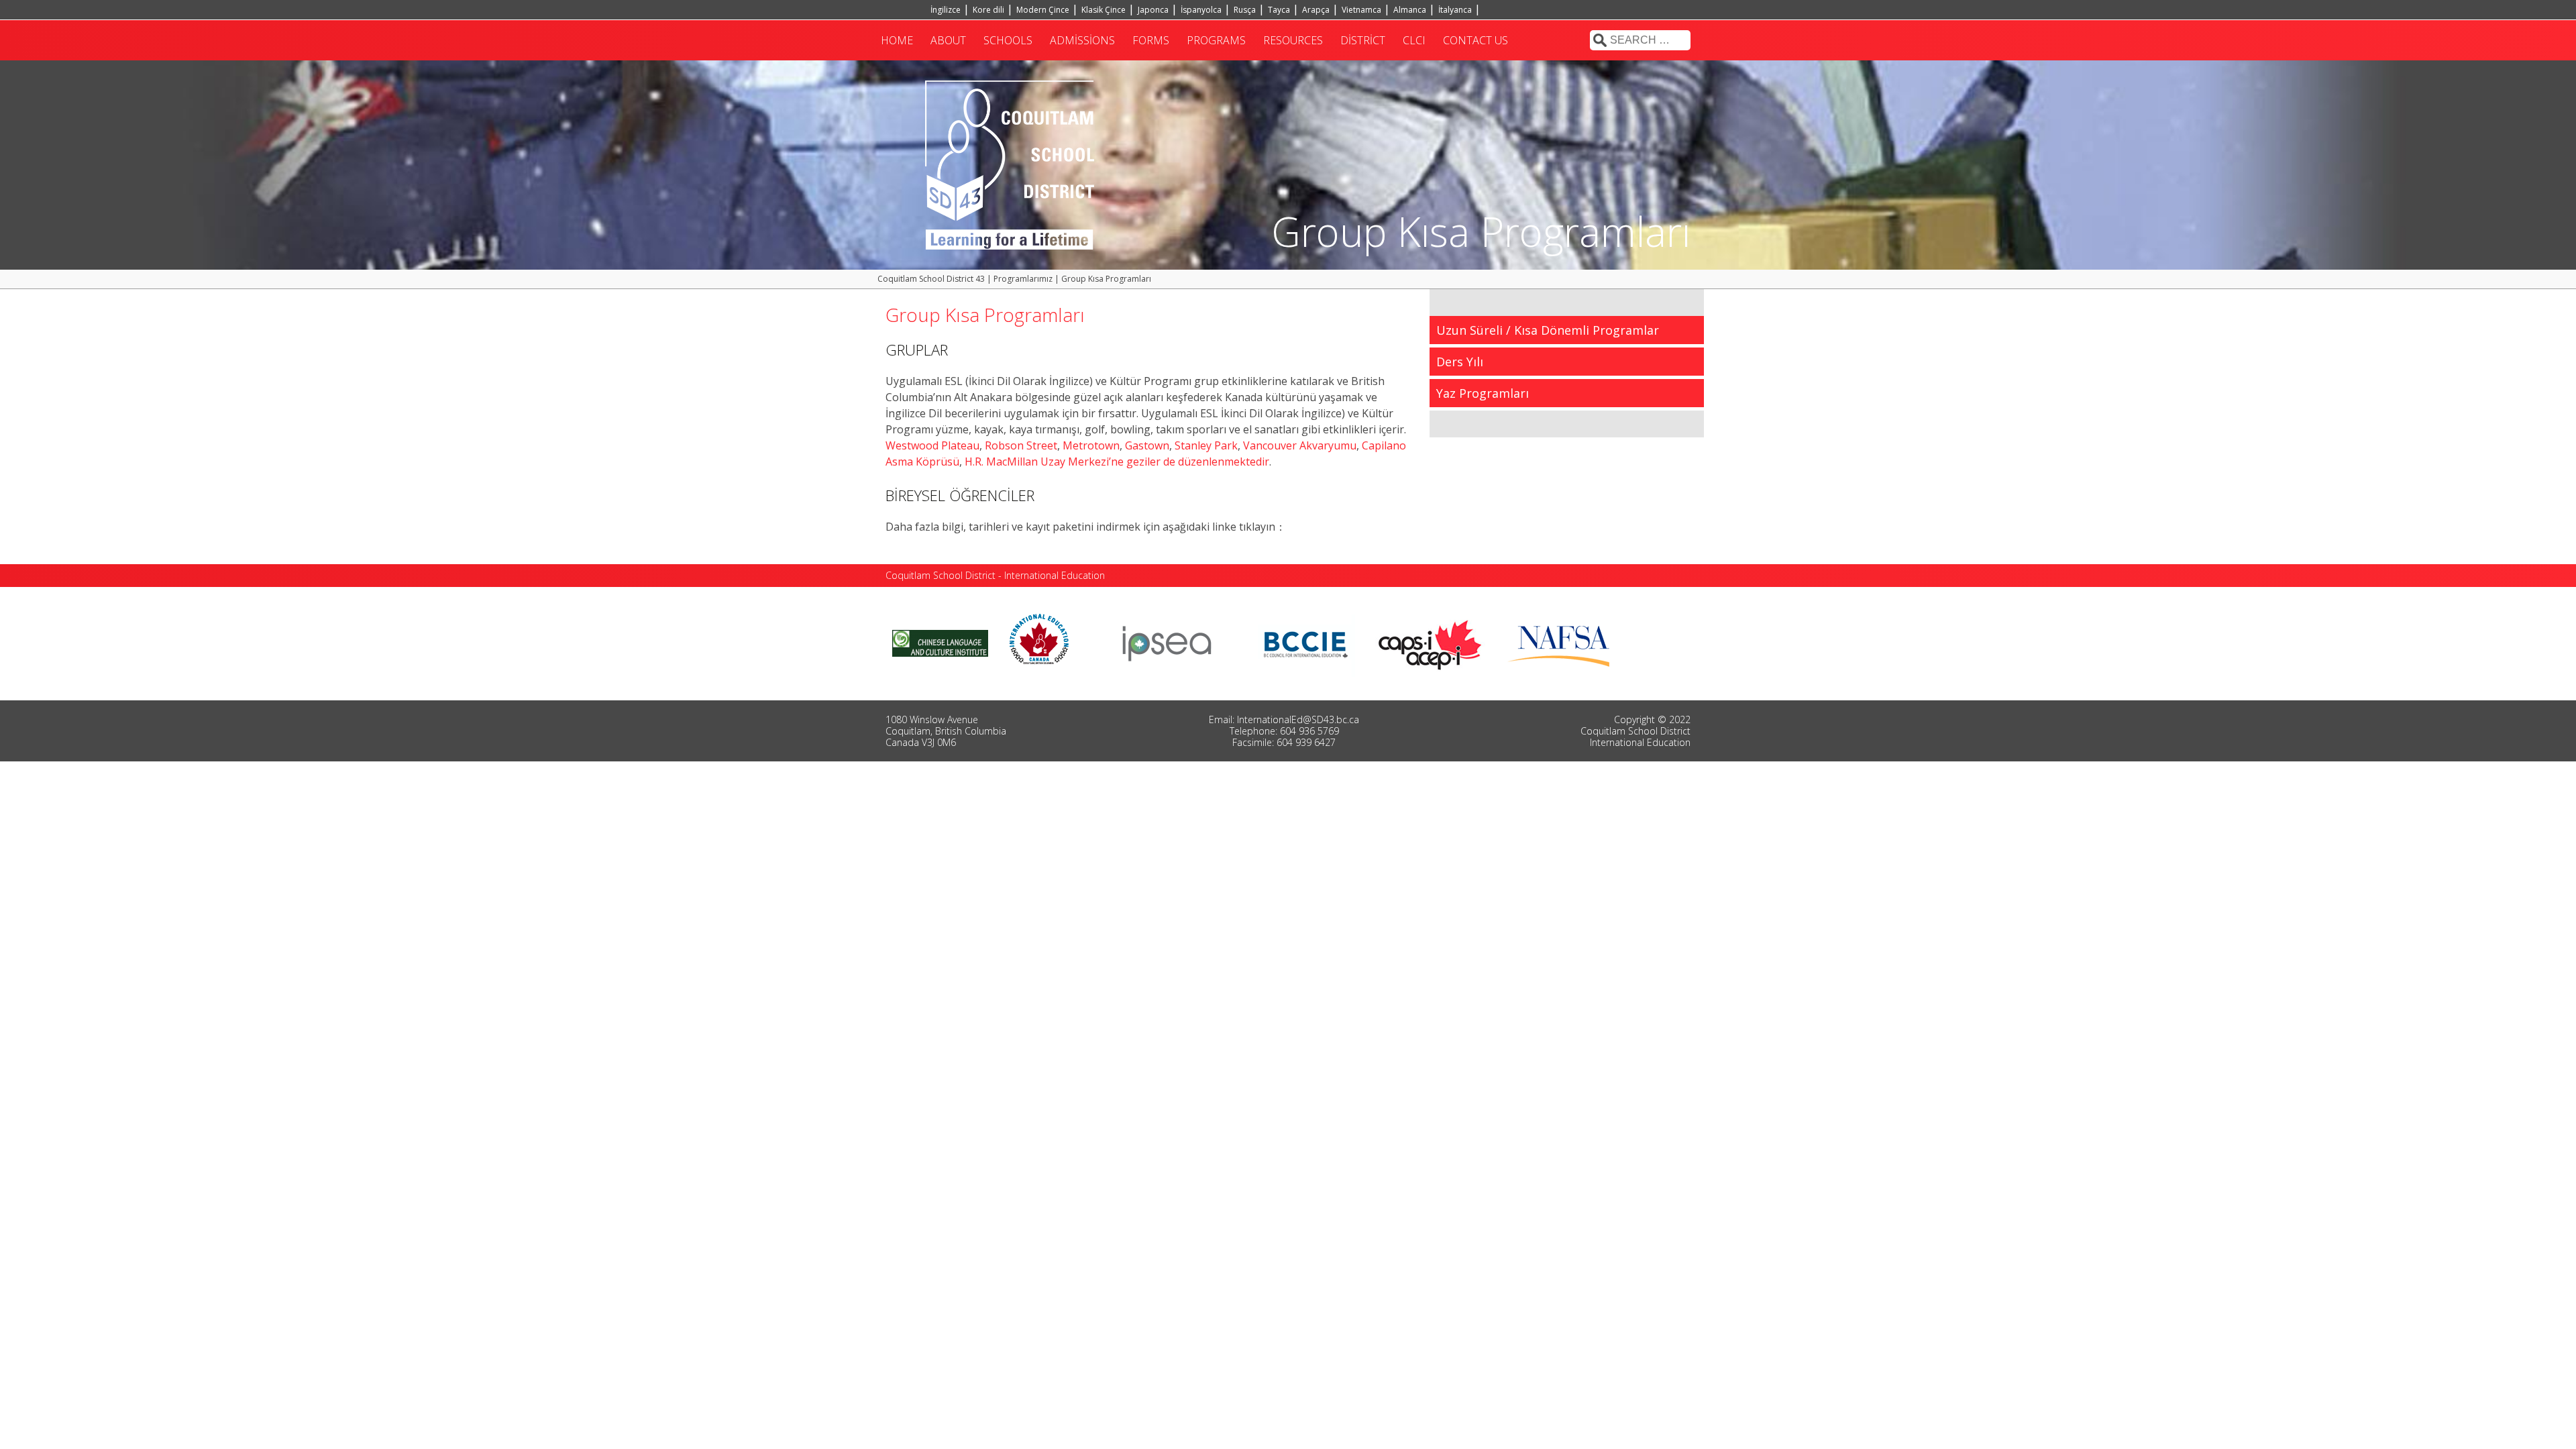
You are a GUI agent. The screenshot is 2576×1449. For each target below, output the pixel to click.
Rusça (1245, 10)
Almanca (1410, 10)
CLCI (1414, 40)
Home (897, 40)
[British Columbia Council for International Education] (1306, 642)
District (1363, 40)
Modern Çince (1043, 10)
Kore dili (988, 10)
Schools (1008, 40)
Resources (1293, 40)
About (948, 40)
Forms (1151, 40)
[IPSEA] (1167, 642)
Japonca (1153, 10)
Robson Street (1020, 445)
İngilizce (946, 10)
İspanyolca (1201, 10)
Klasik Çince (1104, 10)
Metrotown (1091, 445)
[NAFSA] (1562, 642)
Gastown (1147, 445)
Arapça (1316, 10)
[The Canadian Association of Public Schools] (1430, 642)
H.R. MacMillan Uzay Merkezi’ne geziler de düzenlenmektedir (1117, 462)
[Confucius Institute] (940, 642)
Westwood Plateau (932, 445)
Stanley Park (1206, 445)
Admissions (1082, 40)
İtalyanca (1455, 10)
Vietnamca (1361, 10)
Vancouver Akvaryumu (1300, 445)
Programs (1216, 40)
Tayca (1279, 10)
